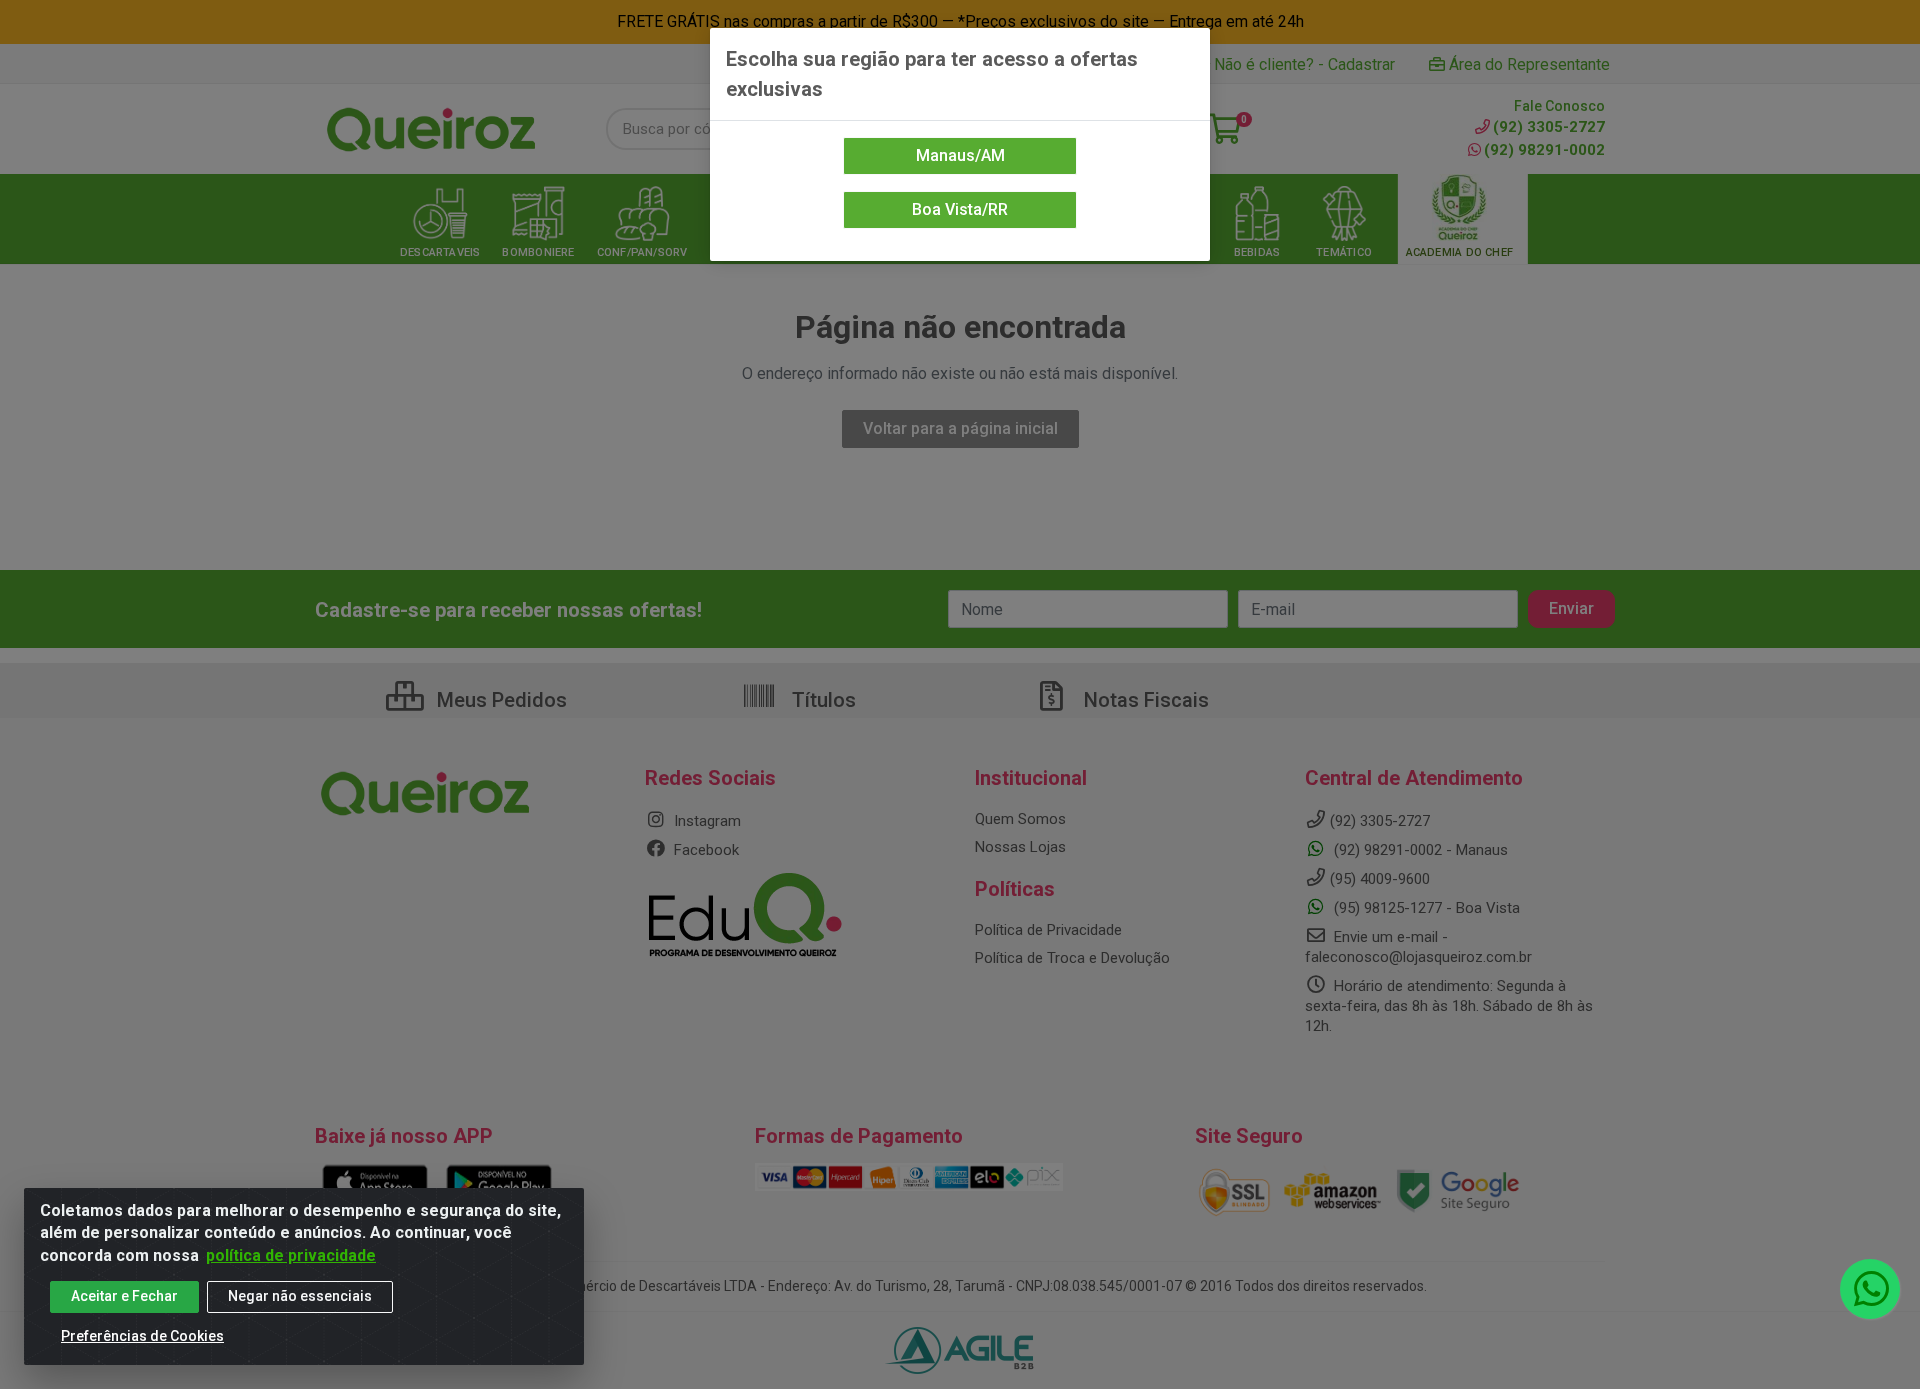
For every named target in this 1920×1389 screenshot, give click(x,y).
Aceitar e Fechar (124, 1296)
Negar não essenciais (300, 1296)
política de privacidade (291, 1255)
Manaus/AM (960, 155)
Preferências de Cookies (142, 1336)
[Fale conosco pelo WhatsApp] (1870, 1289)
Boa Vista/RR (960, 209)
